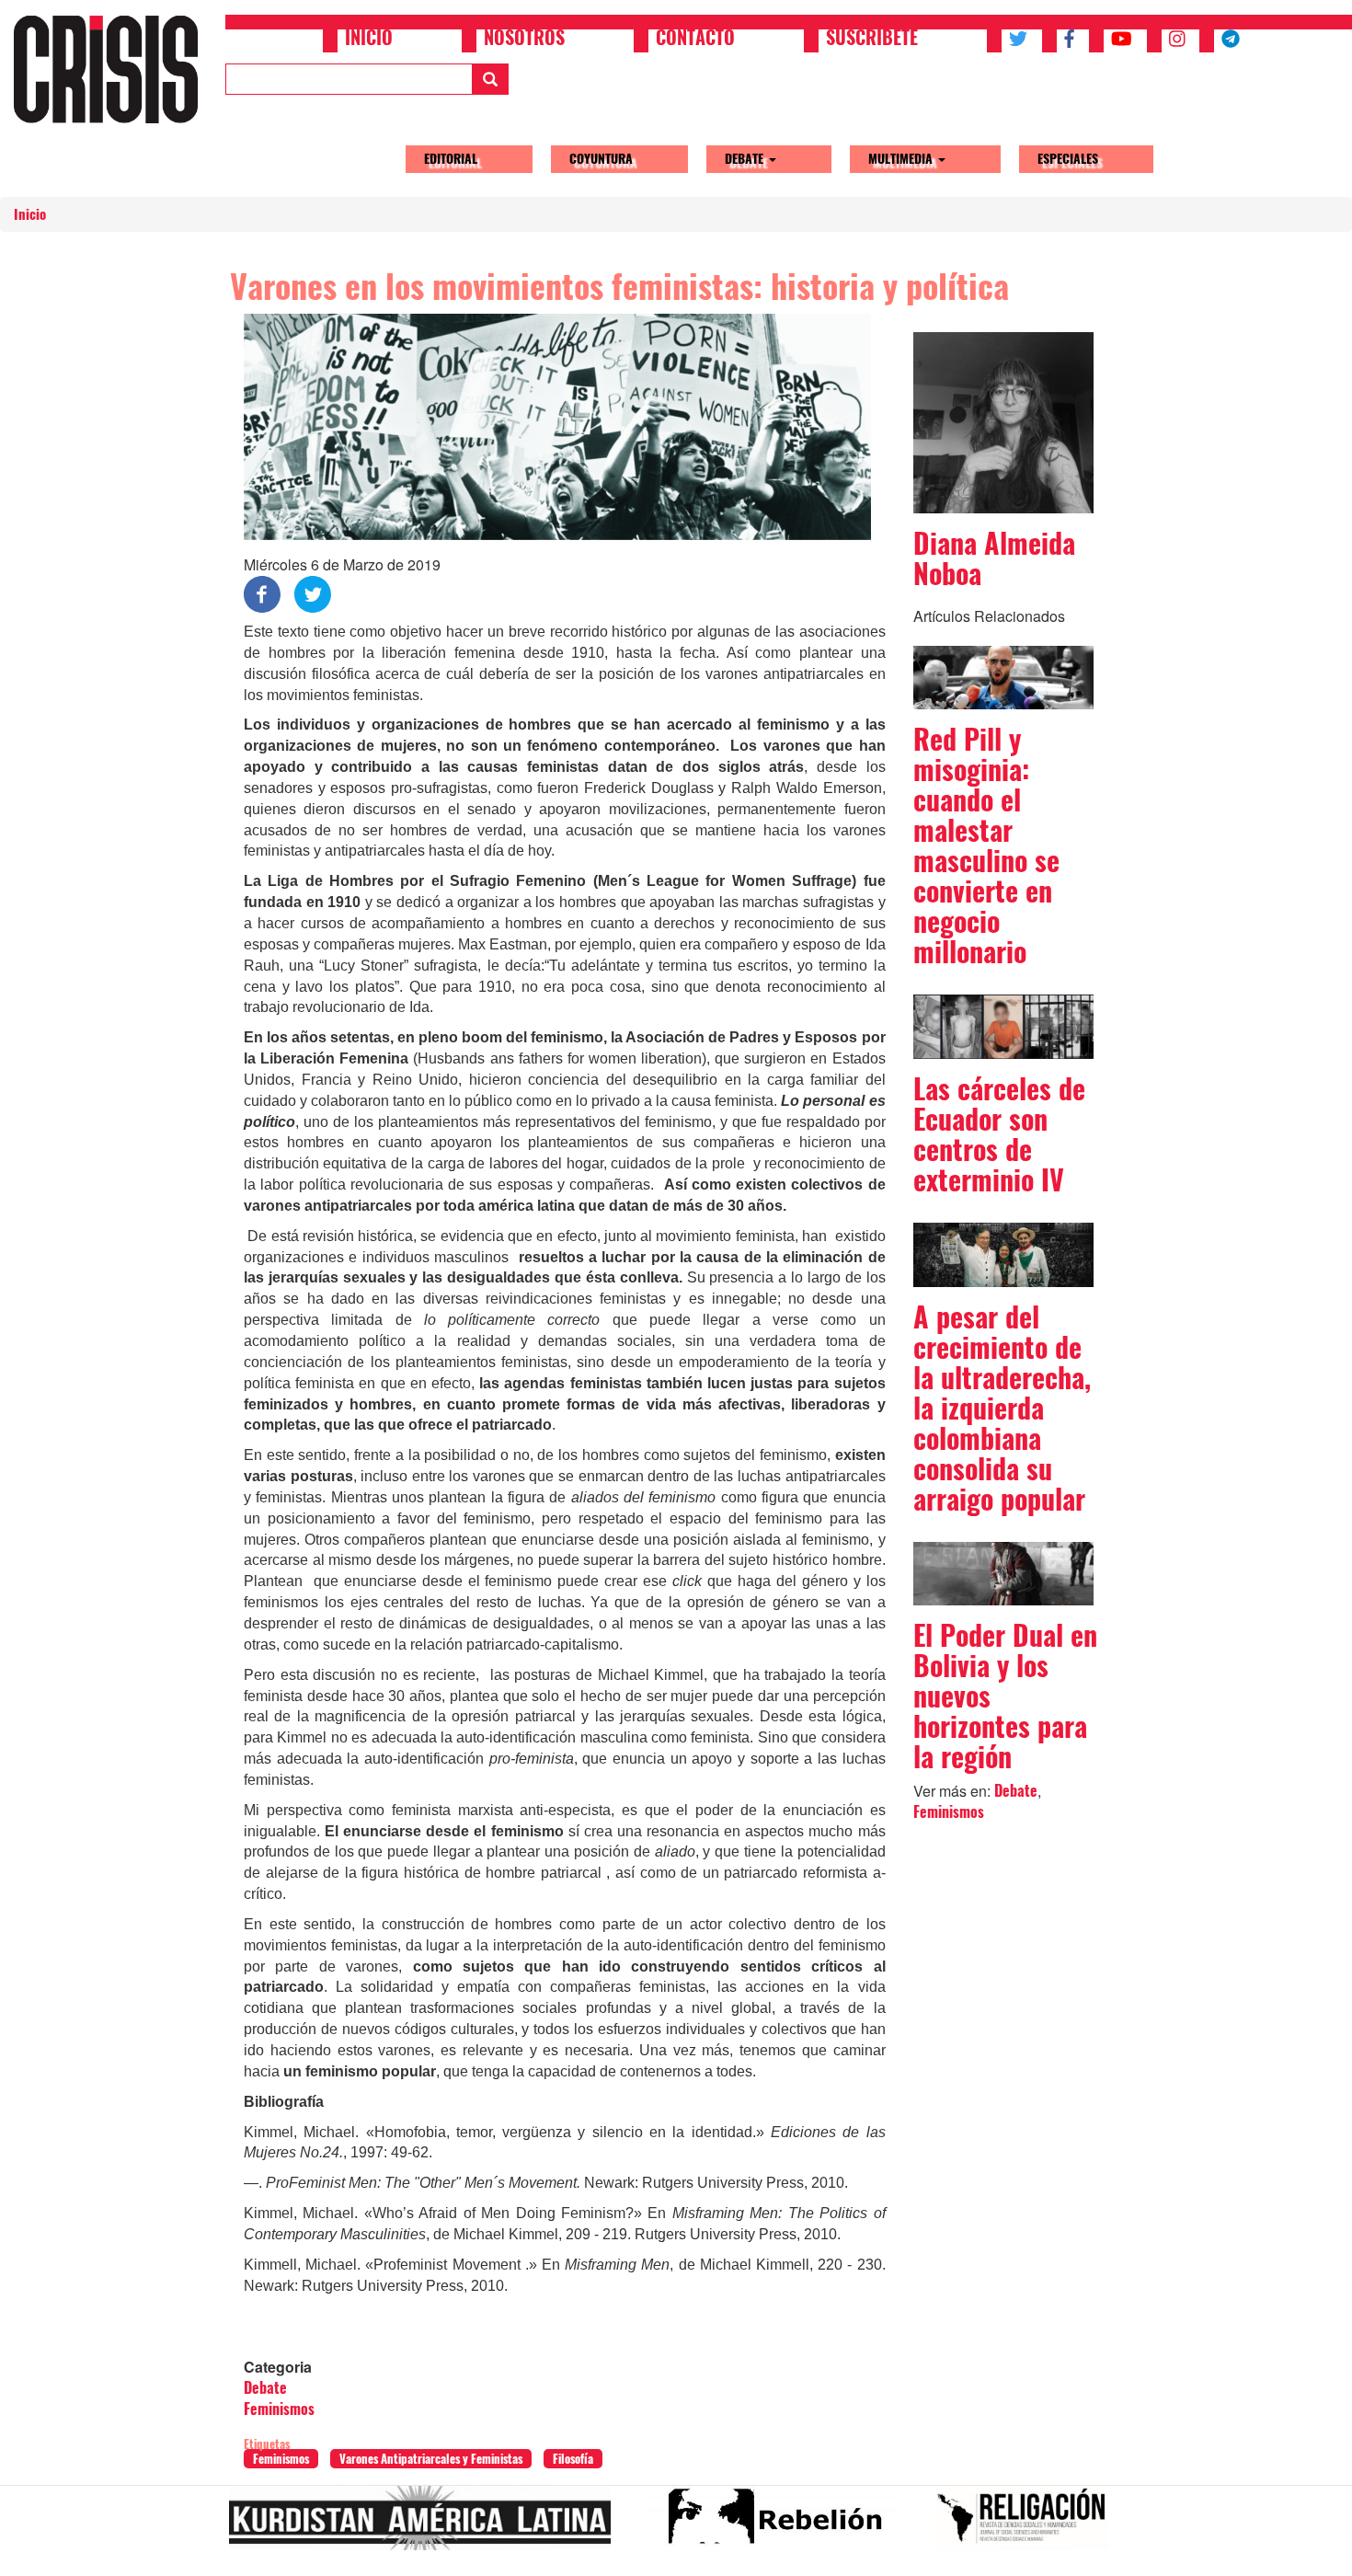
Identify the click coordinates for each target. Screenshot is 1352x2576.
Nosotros (524, 40)
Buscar (490, 79)
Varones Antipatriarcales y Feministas (431, 2459)
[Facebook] (262, 593)
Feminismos (279, 2409)
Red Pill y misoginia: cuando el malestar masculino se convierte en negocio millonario (986, 845)
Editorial (451, 159)
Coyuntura (601, 159)
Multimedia (902, 159)
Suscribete (872, 40)
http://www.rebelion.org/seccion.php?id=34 (780, 2525)
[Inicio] (113, 69)
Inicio (369, 40)
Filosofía (573, 2459)
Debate (746, 159)
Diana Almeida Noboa (994, 558)
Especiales (1068, 159)
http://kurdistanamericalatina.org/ (427, 2525)
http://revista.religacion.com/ (1029, 2525)
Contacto (695, 40)
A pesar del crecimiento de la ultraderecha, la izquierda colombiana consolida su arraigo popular (1002, 1408)
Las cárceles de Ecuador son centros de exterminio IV (999, 1134)
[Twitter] (313, 593)
